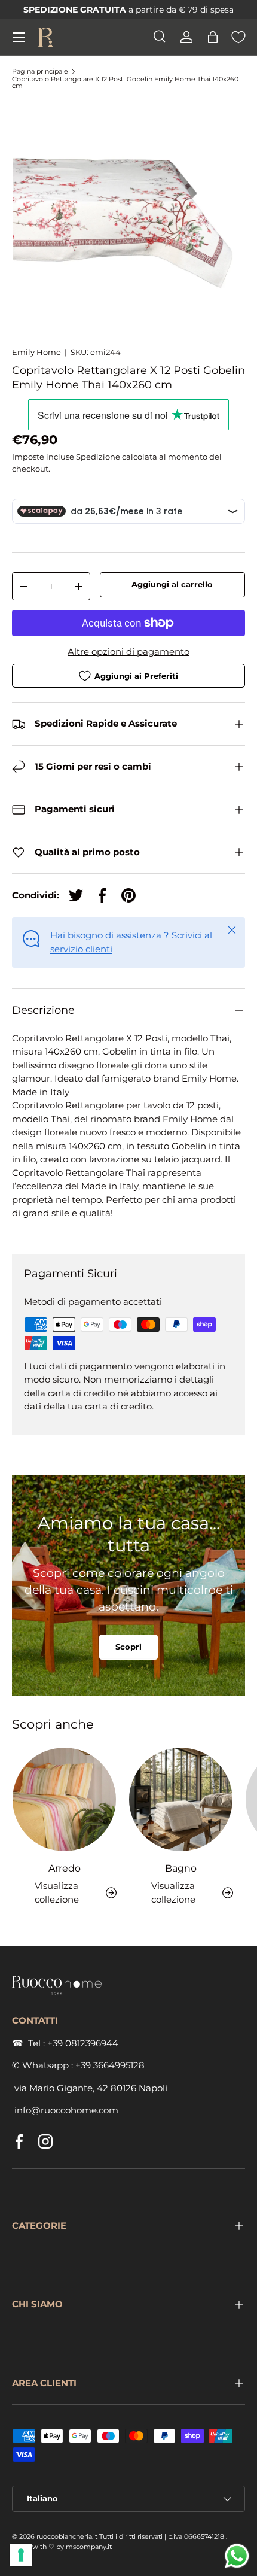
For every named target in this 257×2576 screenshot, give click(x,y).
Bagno (181, 1868)
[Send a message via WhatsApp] (237, 2556)
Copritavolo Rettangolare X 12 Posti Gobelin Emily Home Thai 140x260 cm (125, 83)
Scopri (128, 1647)
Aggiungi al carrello (172, 584)
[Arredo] (64, 1799)
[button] (213, 37)
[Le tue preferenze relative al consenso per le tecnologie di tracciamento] (21, 2555)
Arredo (65, 1868)
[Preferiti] (238, 37)
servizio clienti (81, 949)
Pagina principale (40, 72)
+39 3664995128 (110, 2065)
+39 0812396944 (83, 2043)
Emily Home (36, 352)
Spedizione (98, 457)
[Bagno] (181, 1799)
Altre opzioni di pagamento (128, 651)
